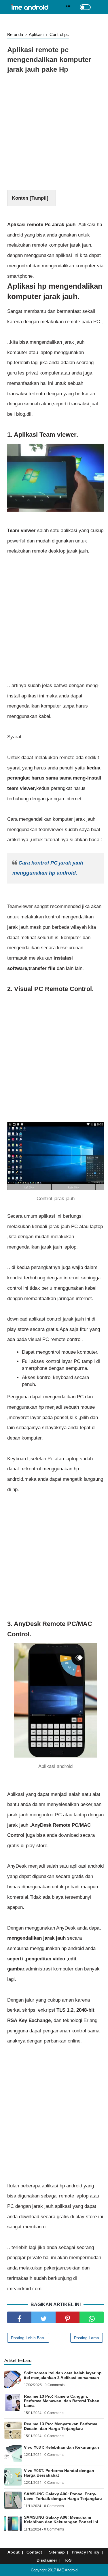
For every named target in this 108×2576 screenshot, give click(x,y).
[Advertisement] (54, 133)
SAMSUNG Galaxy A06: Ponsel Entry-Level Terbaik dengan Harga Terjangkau (63, 2496)
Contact (34, 2552)
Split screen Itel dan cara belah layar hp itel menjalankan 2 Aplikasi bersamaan (63, 2375)
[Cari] (68, 6)
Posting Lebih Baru (28, 2338)
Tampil (39, 198)
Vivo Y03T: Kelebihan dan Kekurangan (61, 2447)
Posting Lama (87, 2338)
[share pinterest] (68, 2317)
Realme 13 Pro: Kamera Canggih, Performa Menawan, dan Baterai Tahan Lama (62, 2401)
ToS (68, 2560)
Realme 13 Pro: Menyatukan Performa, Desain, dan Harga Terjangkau (61, 2426)
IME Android (67, 2570)
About (14, 2552)
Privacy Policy (86, 2552)
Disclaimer (47, 2560)
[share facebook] (19, 2317)
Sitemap (57, 2552)
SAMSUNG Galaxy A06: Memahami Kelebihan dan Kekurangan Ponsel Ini (61, 2520)
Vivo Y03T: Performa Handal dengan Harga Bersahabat (59, 2473)
